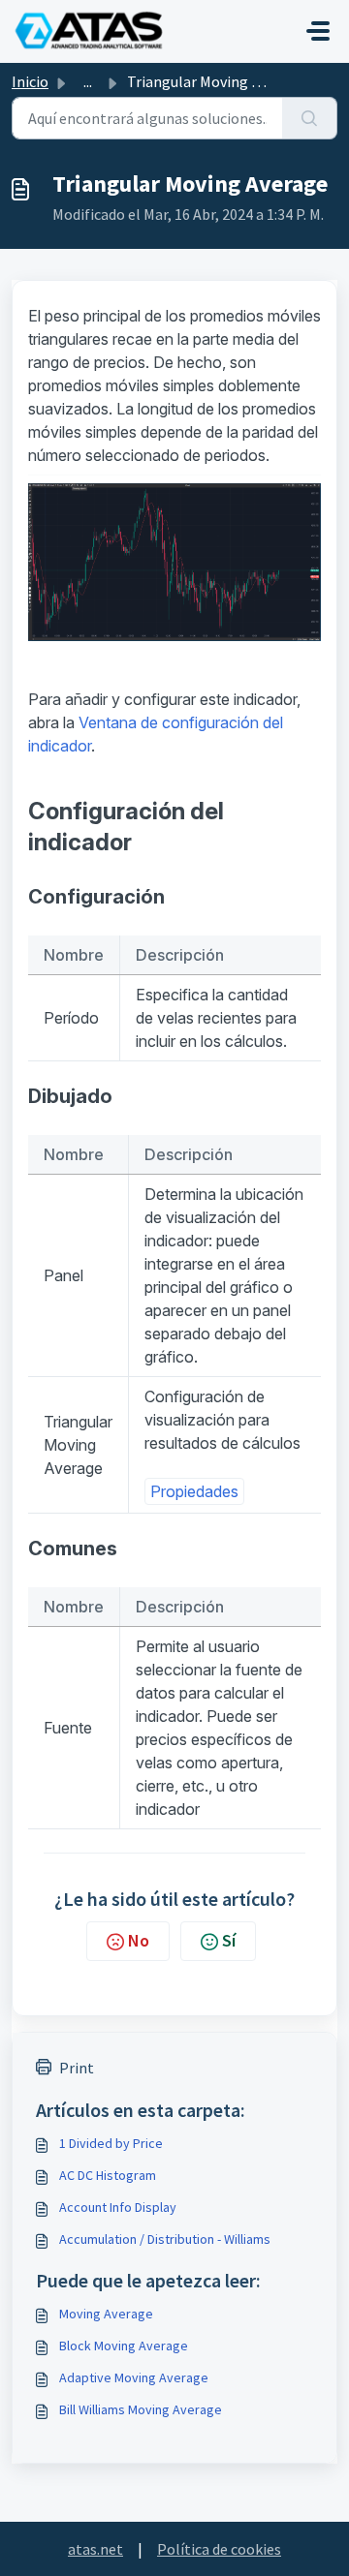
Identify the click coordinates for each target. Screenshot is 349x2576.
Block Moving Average (124, 2346)
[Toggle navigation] (318, 31)
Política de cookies (219, 2549)
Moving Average (106, 2314)
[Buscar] (310, 118)
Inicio (30, 81)
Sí (229, 1940)
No (139, 1940)
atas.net (95, 2549)
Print (77, 2068)
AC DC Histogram (108, 2175)
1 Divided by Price (111, 2143)
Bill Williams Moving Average (141, 2409)
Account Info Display (118, 2207)
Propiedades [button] (194, 1491)
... (88, 81)
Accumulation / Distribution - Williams (165, 2239)
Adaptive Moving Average (134, 2377)
